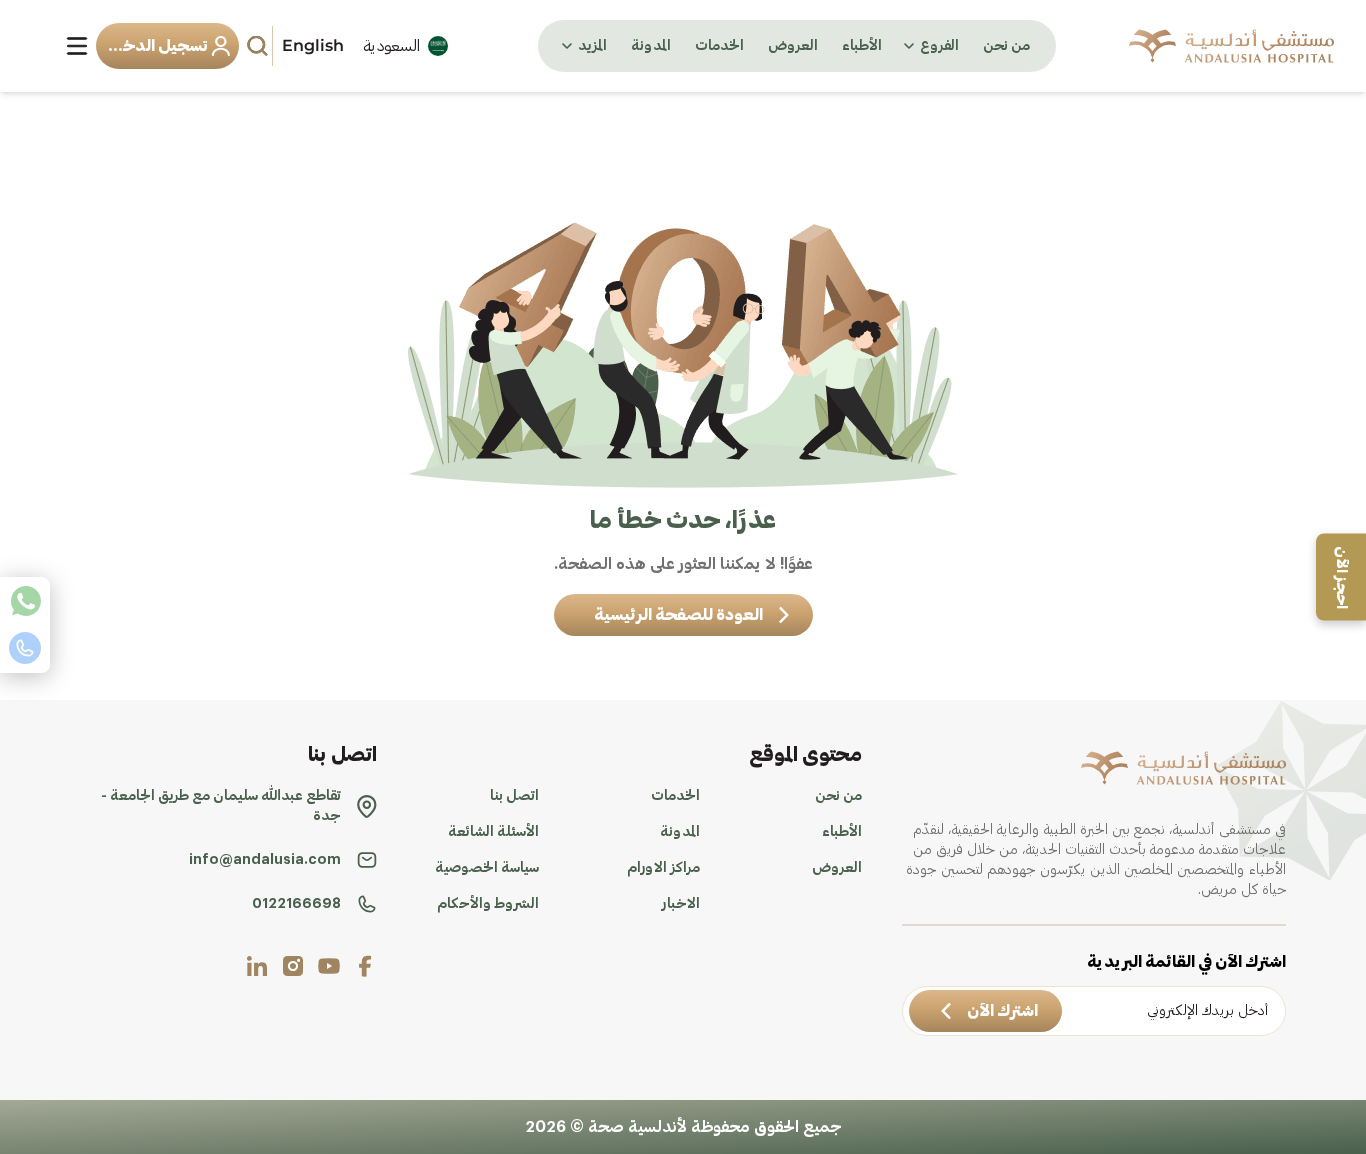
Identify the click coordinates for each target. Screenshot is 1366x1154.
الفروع (939, 46)
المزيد (592, 46)
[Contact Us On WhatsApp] (25, 601)
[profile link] (365, 966)
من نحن (1006, 46)
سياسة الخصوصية (487, 868)
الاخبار (681, 904)
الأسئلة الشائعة (493, 832)
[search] (260, 46)
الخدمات (719, 46)
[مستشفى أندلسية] (1231, 46)
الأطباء (862, 46)
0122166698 (296, 904)
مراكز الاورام (663, 868)
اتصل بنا (514, 796)
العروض (793, 46)
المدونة (651, 46)
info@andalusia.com (265, 860)
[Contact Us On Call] (25, 648)
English (313, 45)
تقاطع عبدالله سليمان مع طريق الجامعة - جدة (221, 806)
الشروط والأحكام (488, 904)
